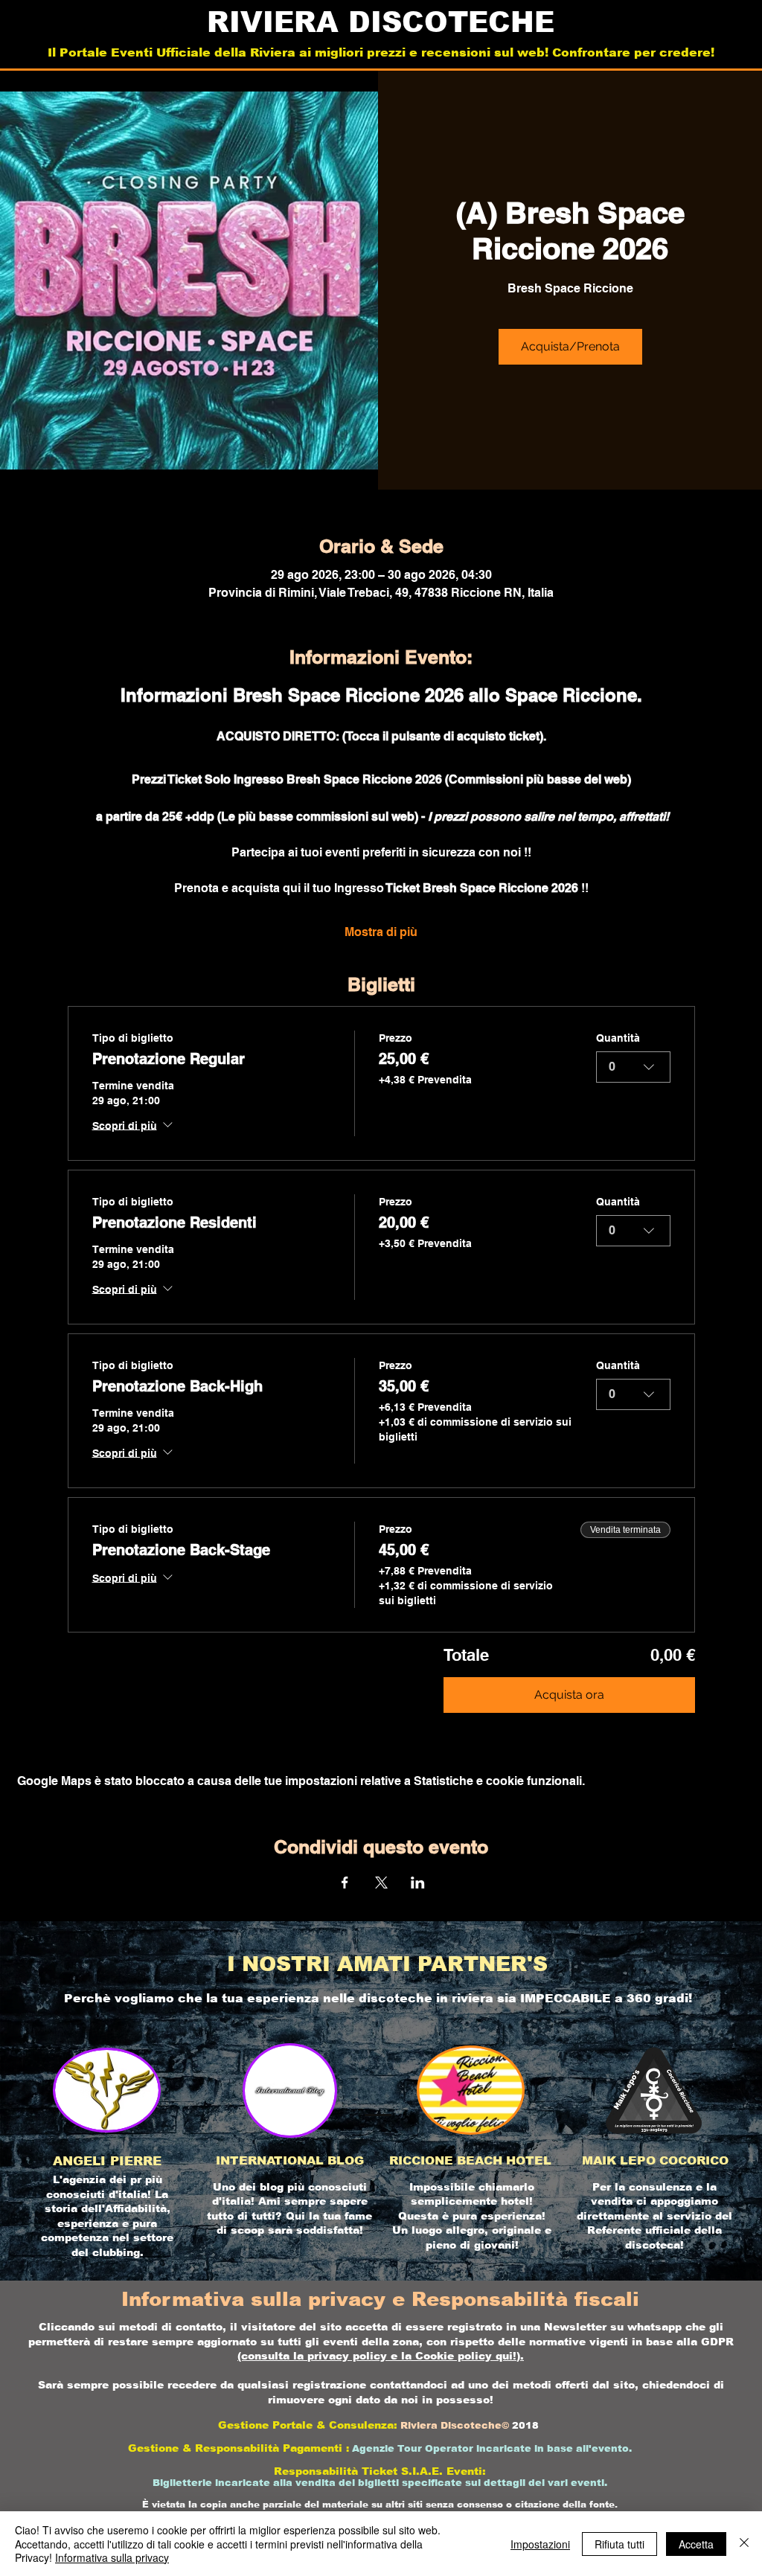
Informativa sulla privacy (112, 2557)
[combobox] (633, 1067)
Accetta (696, 2544)
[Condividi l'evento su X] (381, 1883)
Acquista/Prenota (570, 346)
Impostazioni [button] (540, 2544)
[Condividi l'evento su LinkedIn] (418, 1883)
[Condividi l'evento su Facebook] (345, 1883)
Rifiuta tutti (619, 2544)
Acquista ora (569, 1695)
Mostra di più (381, 932)
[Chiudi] (744, 2544)
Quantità (618, 1038)
